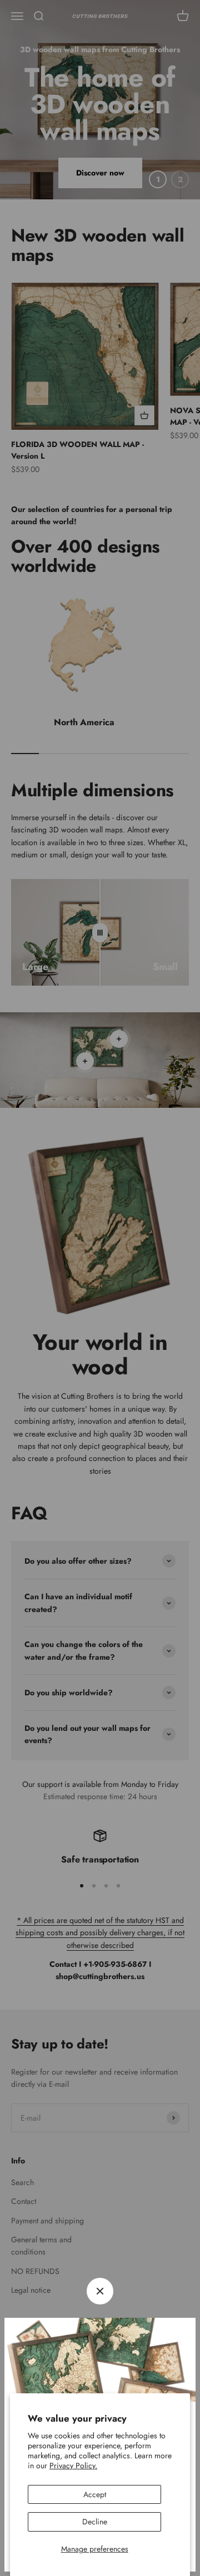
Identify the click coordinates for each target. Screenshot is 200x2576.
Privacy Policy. (73, 2465)
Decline (95, 2522)
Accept (95, 2494)
